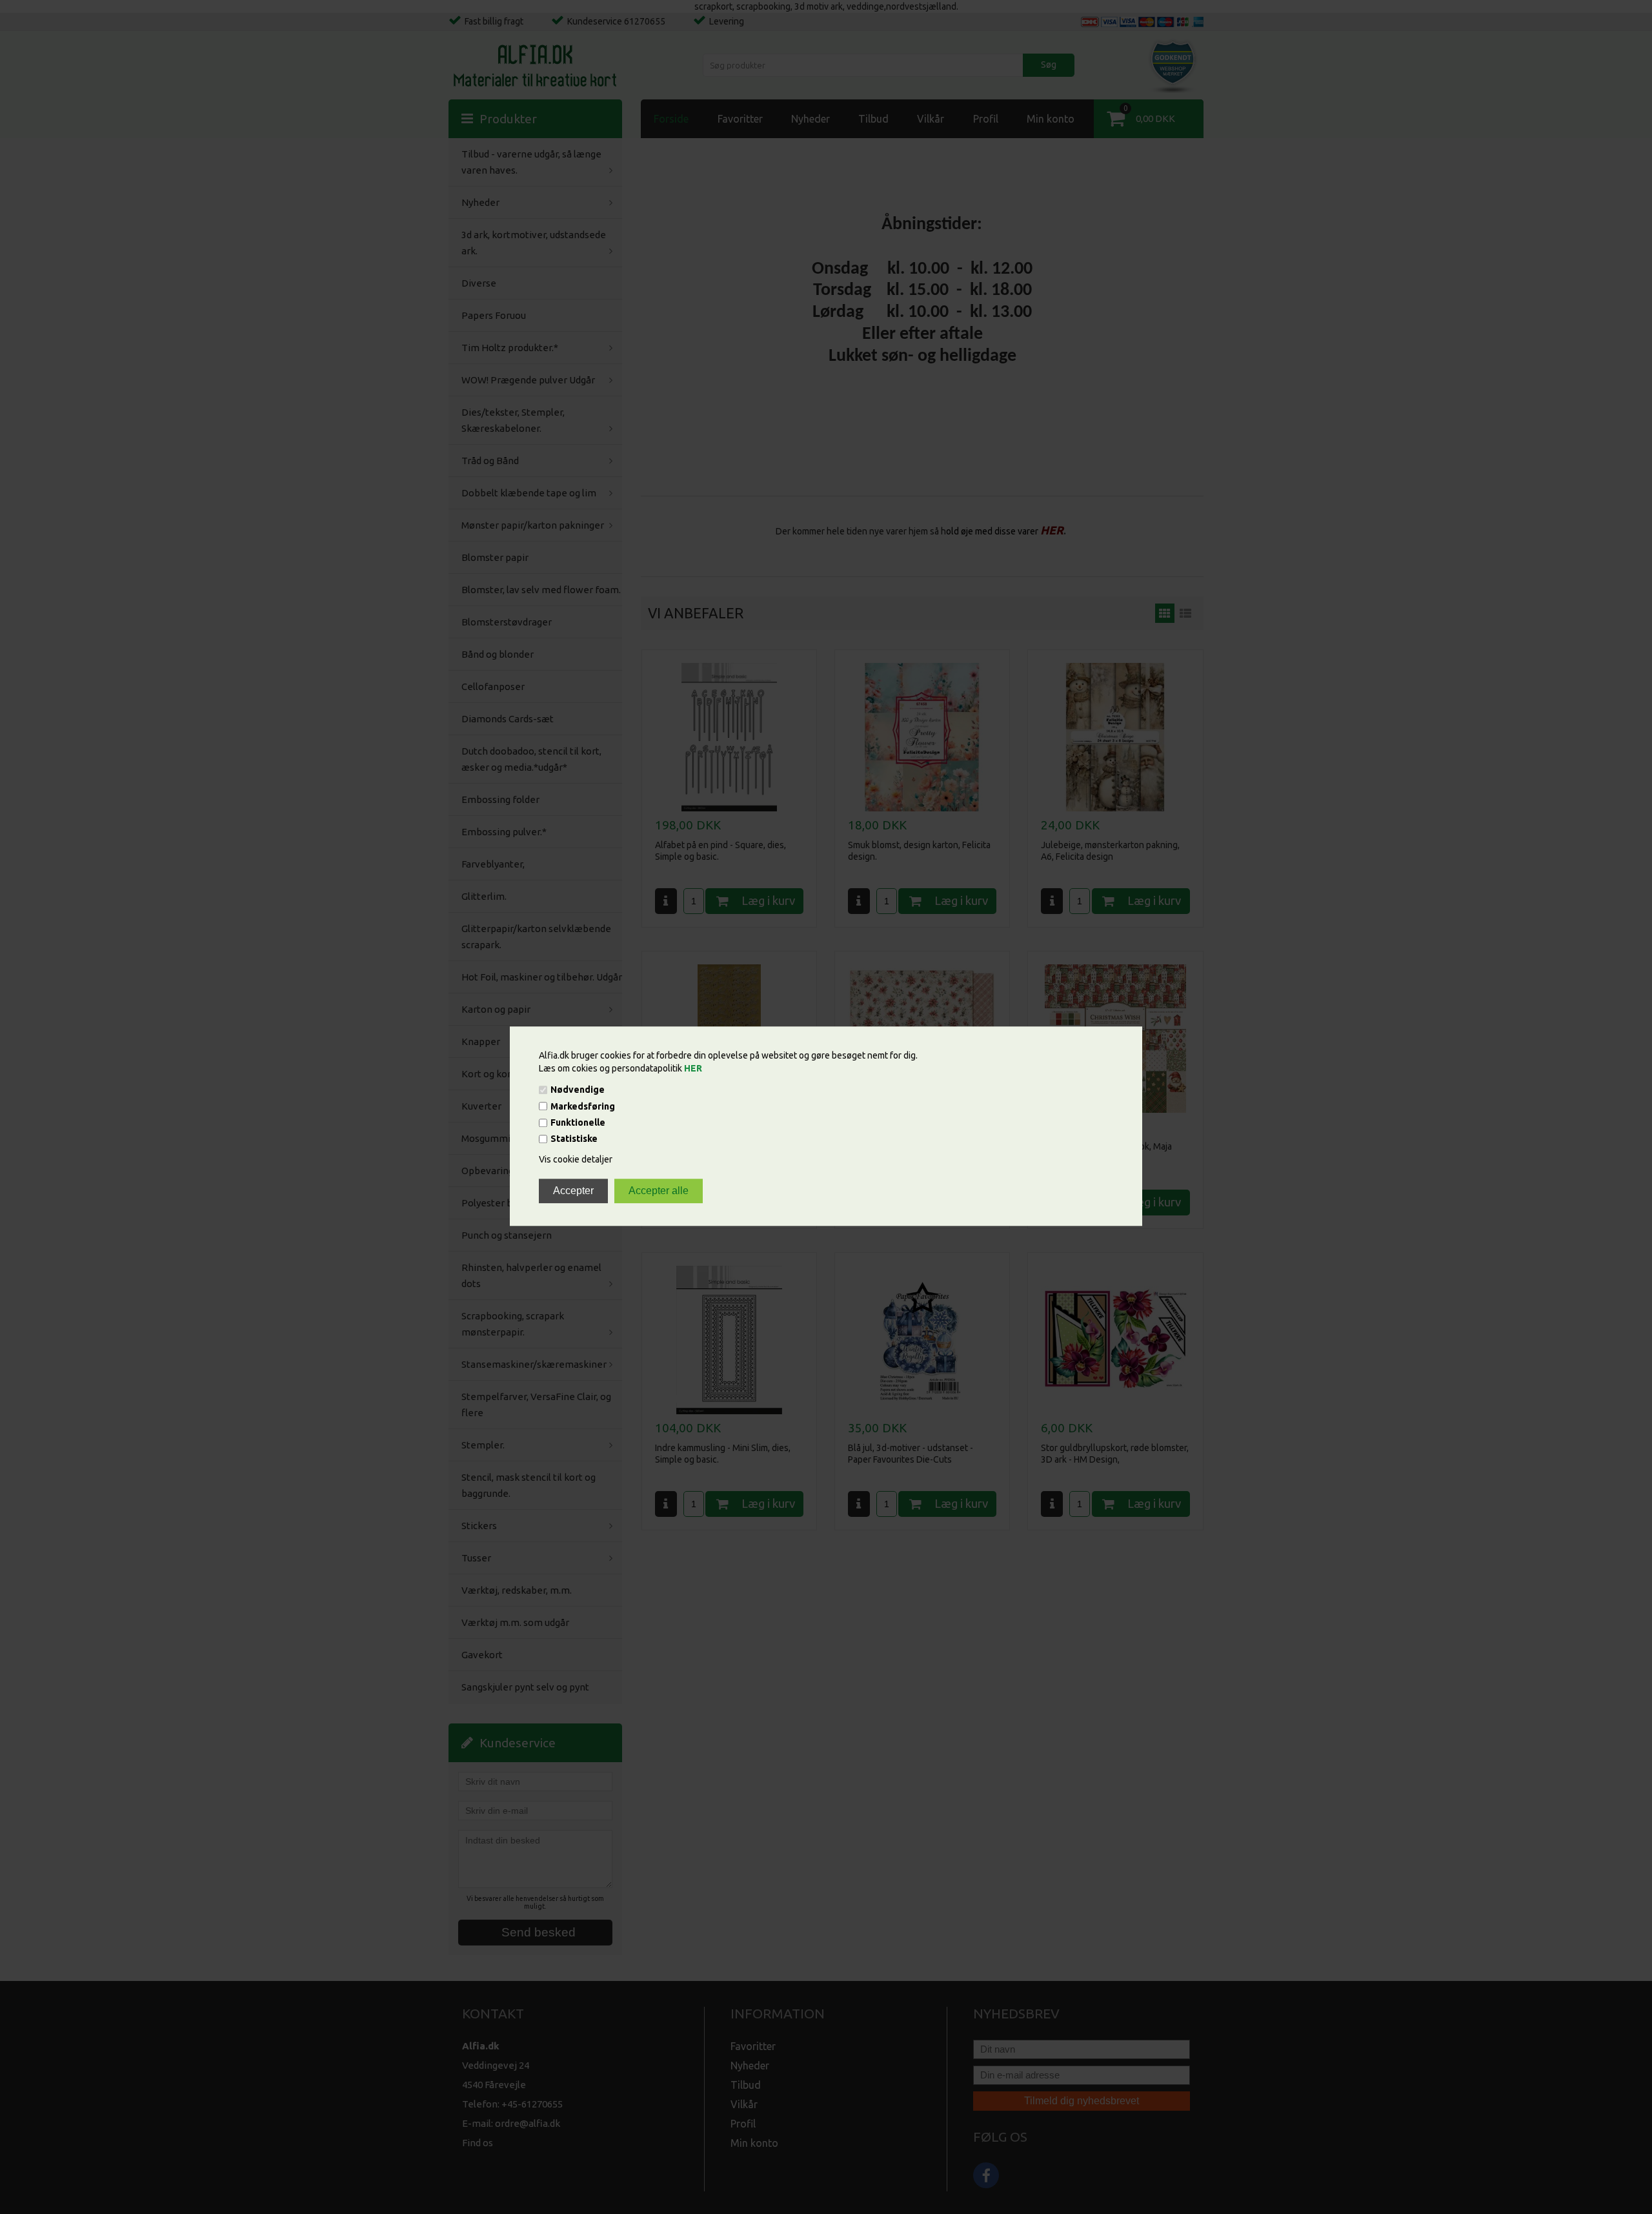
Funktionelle (578, 1122)
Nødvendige (578, 1090)
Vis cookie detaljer (576, 1160)
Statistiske (574, 1139)
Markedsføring (583, 1106)
